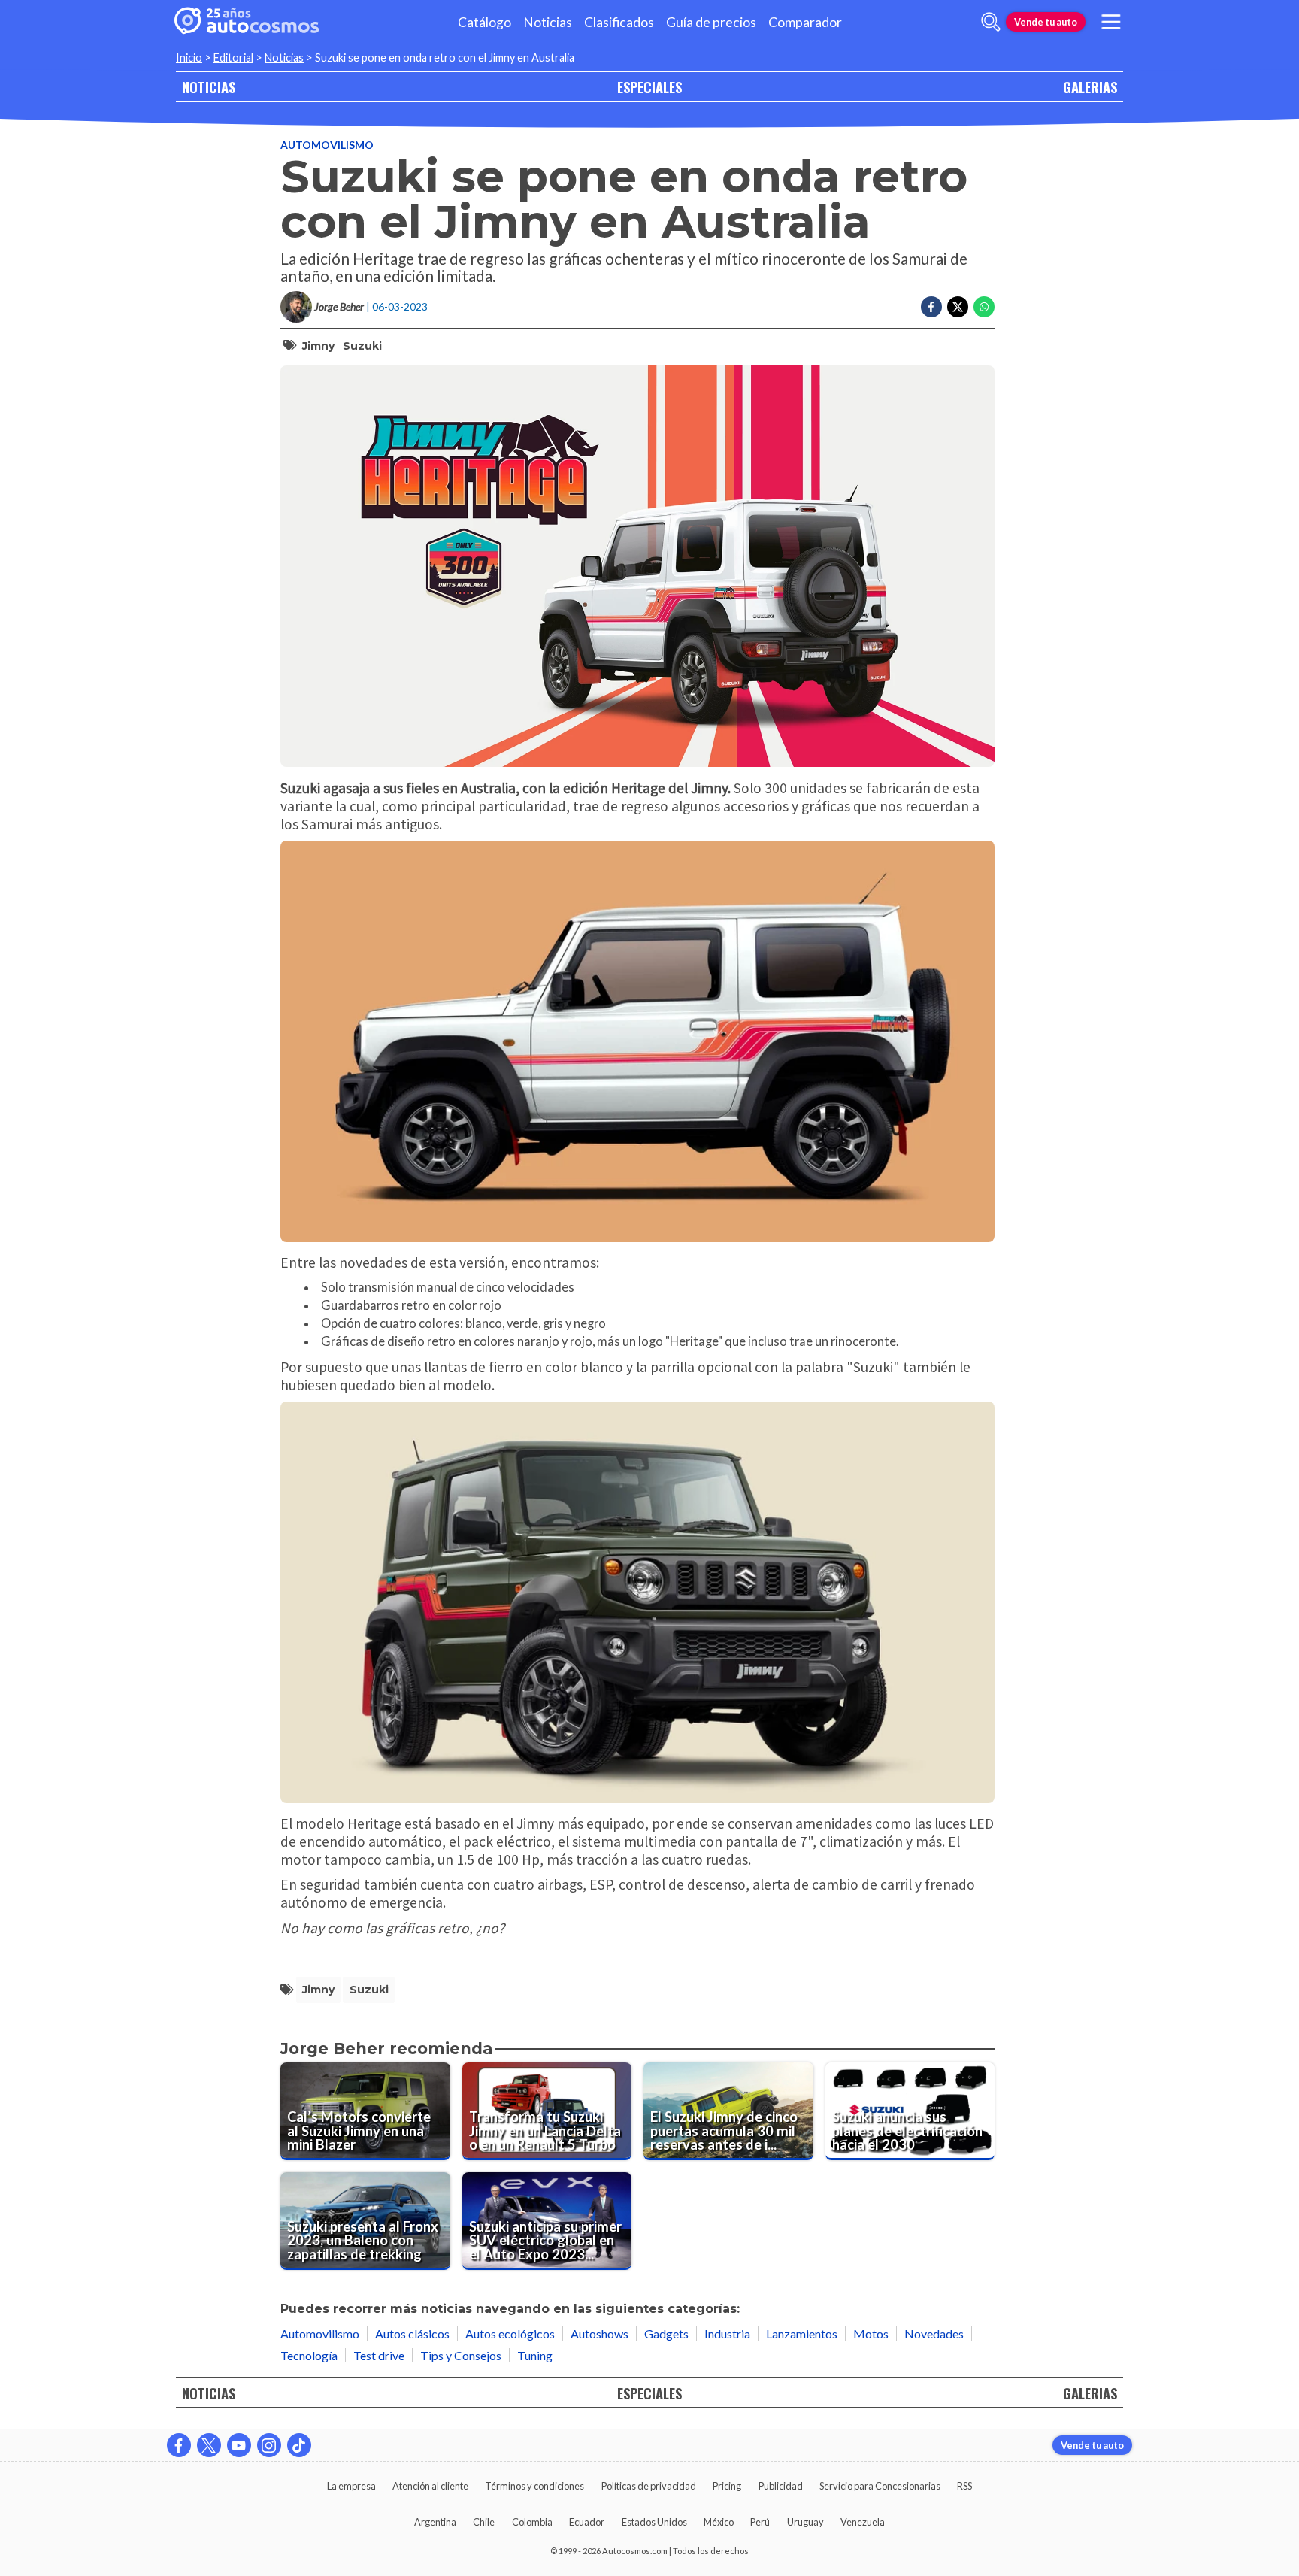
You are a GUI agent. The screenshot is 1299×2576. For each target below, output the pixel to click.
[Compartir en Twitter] (958, 307)
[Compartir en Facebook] (931, 307)
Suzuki (362, 346)
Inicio (189, 58)
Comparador (805, 22)
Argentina (435, 2522)
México (719, 2522)
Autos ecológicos (510, 2334)
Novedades (934, 2334)
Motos (871, 2334)
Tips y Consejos (461, 2355)
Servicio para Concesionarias (880, 2486)
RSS (964, 2486)
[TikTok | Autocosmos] (299, 2445)
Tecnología (309, 2355)
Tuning (535, 2355)
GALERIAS (1090, 87)
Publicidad (781, 2486)
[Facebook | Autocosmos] (179, 2445)
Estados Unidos (654, 2522)
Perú (760, 2522)
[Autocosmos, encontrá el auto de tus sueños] (247, 22)
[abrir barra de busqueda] (991, 22)
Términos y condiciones (534, 2486)
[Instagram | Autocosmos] (269, 2445)
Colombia (532, 2522)
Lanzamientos (802, 2334)
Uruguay (805, 2522)
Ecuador (587, 2522)
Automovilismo (327, 145)
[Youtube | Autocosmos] (239, 2445)
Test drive (379, 2355)
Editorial (233, 58)
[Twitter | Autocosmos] (209, 2445)
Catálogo (484, 22)
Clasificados (619, 22)
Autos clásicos (412, 2334)
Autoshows (600, 2334)
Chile (484, 2522)
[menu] (1111, 22)
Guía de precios (711, 22)
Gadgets (666, 2334)
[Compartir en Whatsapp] (984, 307)
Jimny (318, 346)
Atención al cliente (430, 2486)
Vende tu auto (1046, 22)
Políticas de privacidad (649, 2486)
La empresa (351, 2486)
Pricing (727, 2486)
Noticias (548, 22)
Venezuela (863, 2522)
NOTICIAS (209, 87)
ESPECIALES (649, 87)
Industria (727, 2334)
